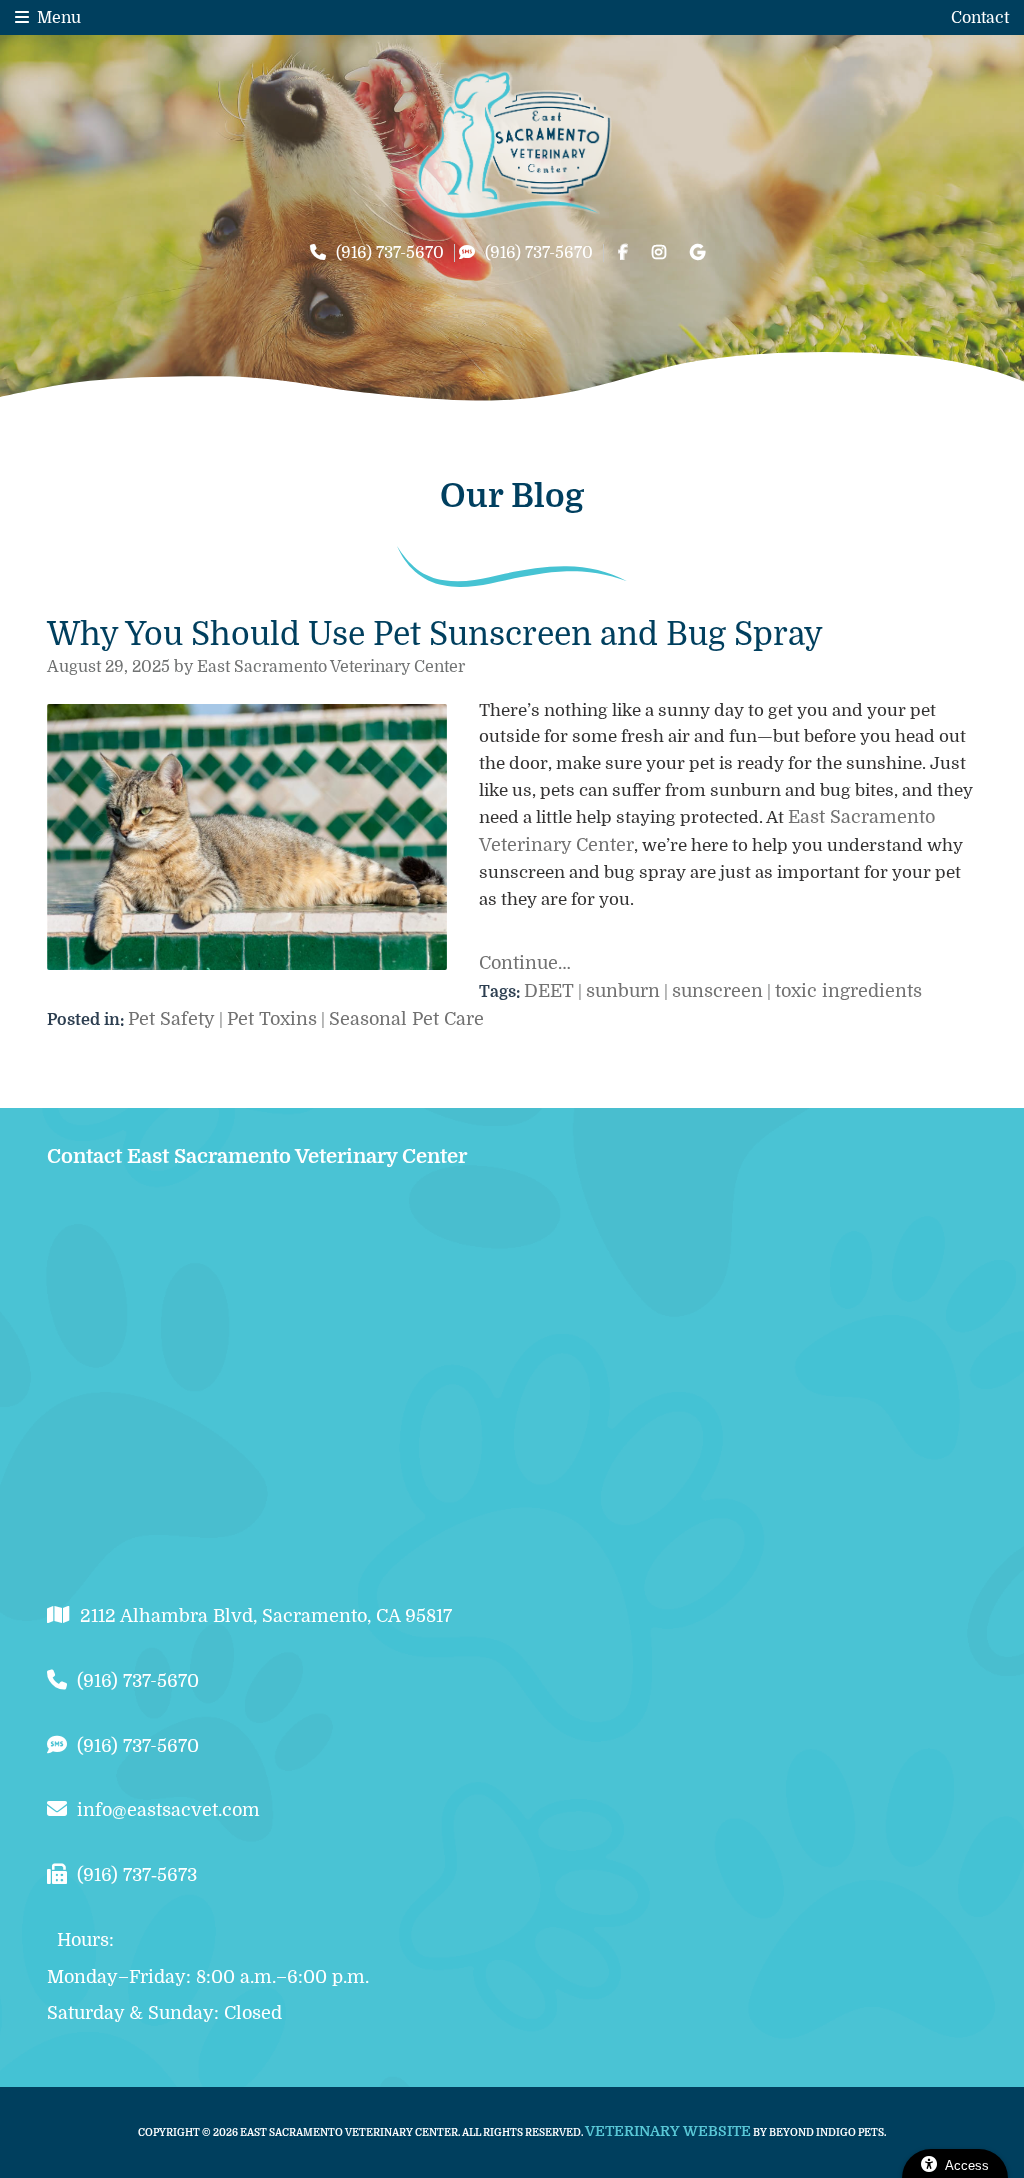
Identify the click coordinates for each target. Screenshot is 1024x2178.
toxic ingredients (848, 991)
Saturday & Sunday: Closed (164, 2013)
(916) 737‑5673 (137, 1875)
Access (967, 2165)
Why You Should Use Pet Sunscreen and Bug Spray (435, 634)
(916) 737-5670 (390, 253)
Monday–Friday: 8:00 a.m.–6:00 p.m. (208, 1977)
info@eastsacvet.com (168, 1810)
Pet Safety (171, 1019)
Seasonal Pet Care (406, 1019)
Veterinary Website (668, 2131)
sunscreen (717, 991)
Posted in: (87, 1020)
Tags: (501, 992)
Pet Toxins (272, 1019)
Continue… (525, 963)
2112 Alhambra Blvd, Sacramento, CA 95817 (266, 1616)
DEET (549, 991)
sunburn (623, 991)
